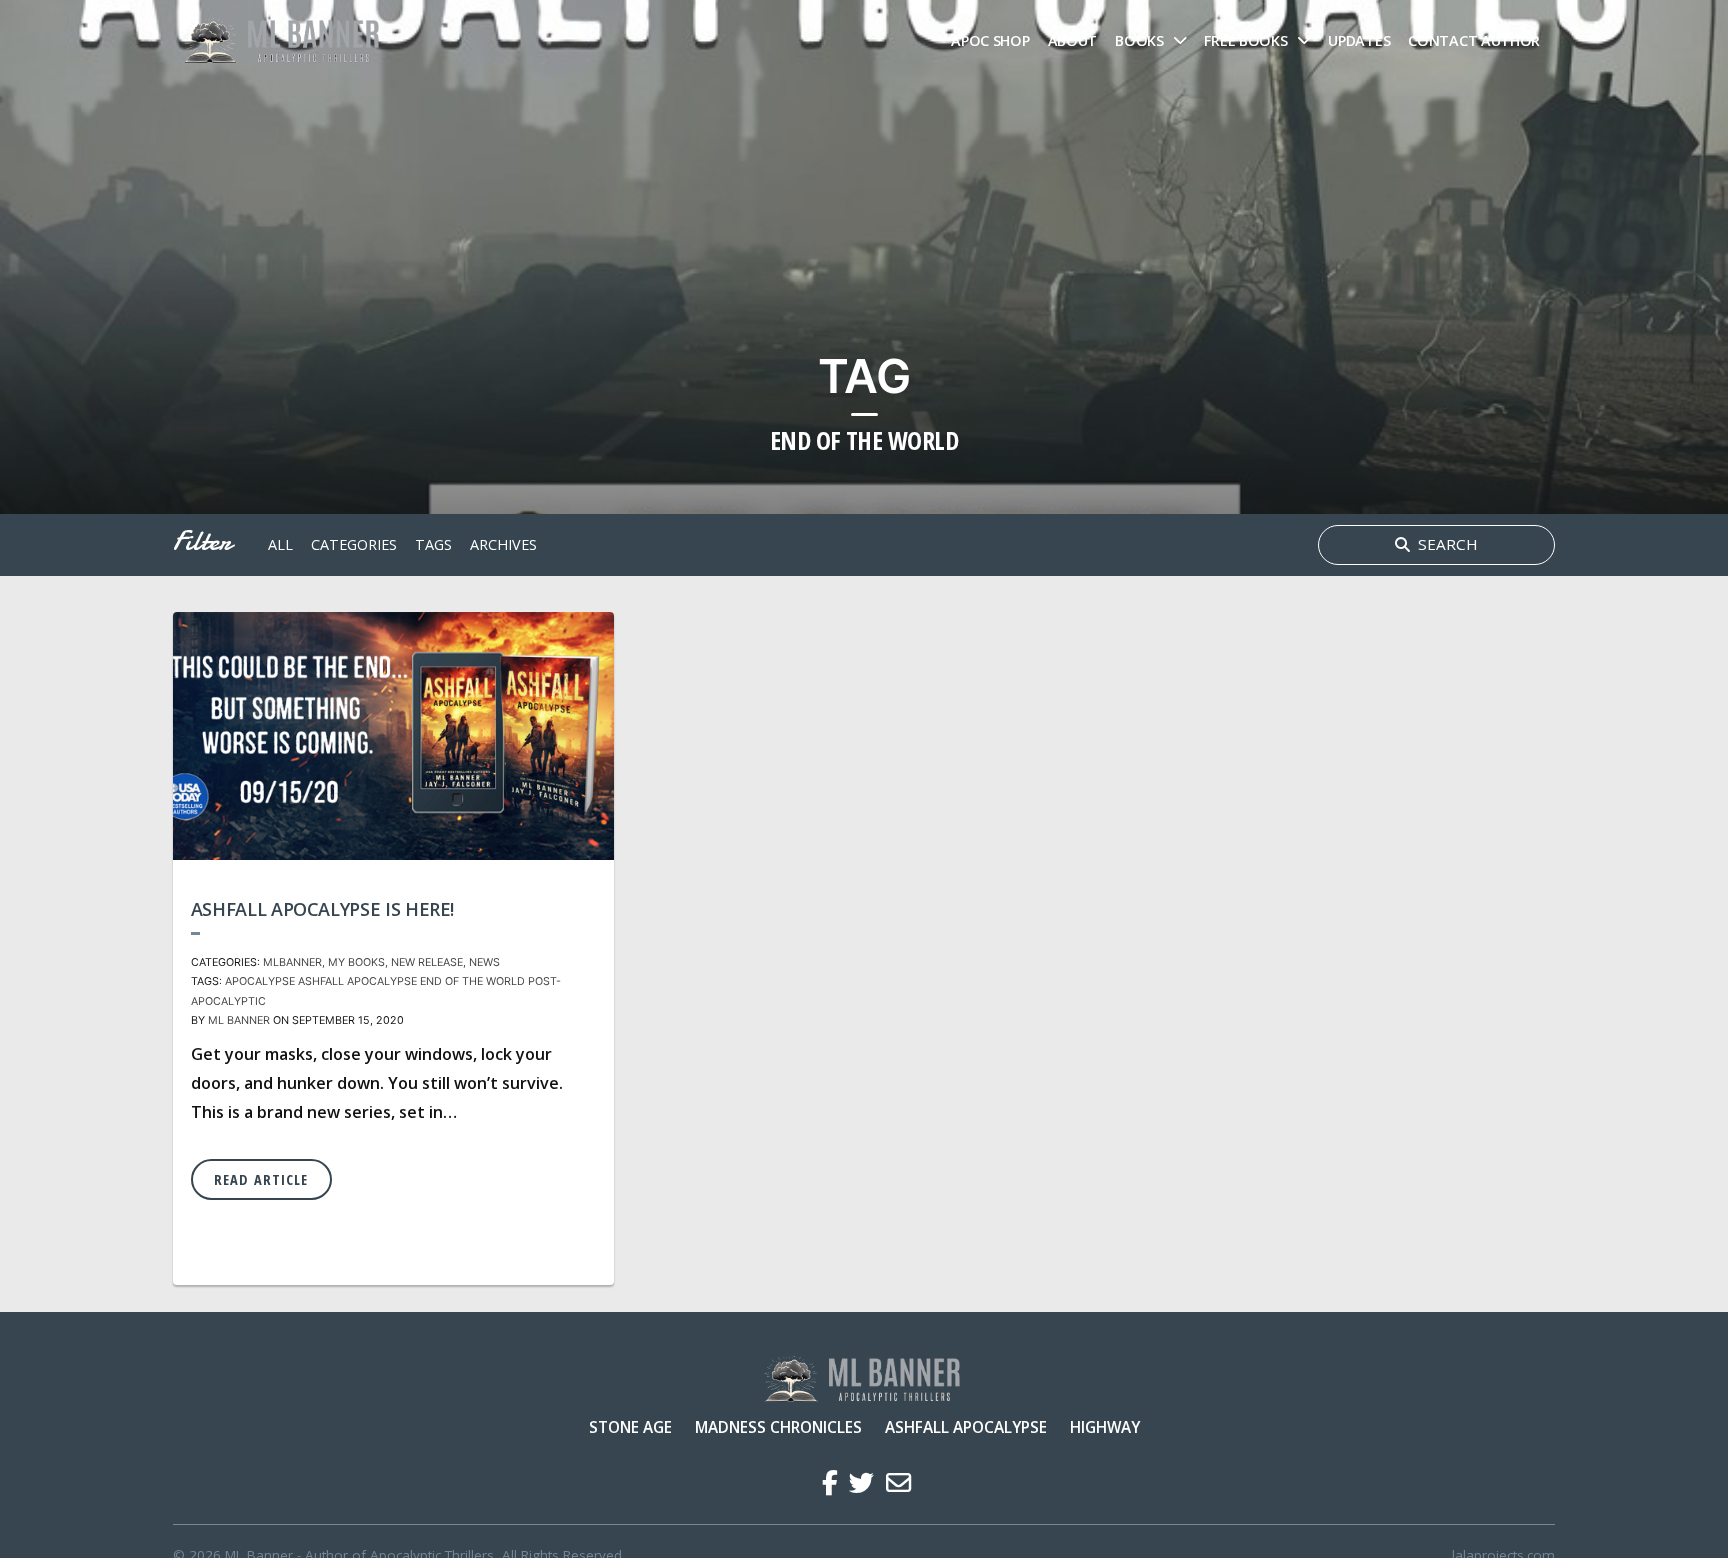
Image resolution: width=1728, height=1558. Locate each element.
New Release (427, 962)
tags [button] (433, 544)
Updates (1359, 40)
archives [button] (503, 544)
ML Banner (239, 1020)
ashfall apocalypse (357, 981)
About (1073, 40)
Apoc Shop (990, 40)
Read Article (261, 1179)
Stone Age (630, 1427)
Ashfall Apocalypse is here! (322, 909)
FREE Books (1245, 40)
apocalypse (260, 981)
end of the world (472, 981)
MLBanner (292, 962)
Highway (1105, 1427)
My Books (356, 962)
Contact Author (1474, 40)
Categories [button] (354, 544)
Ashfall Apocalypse (966, 1427)
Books (1139, 40)
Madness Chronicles (778, 1427)
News (484, 962)
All (280, 544)
